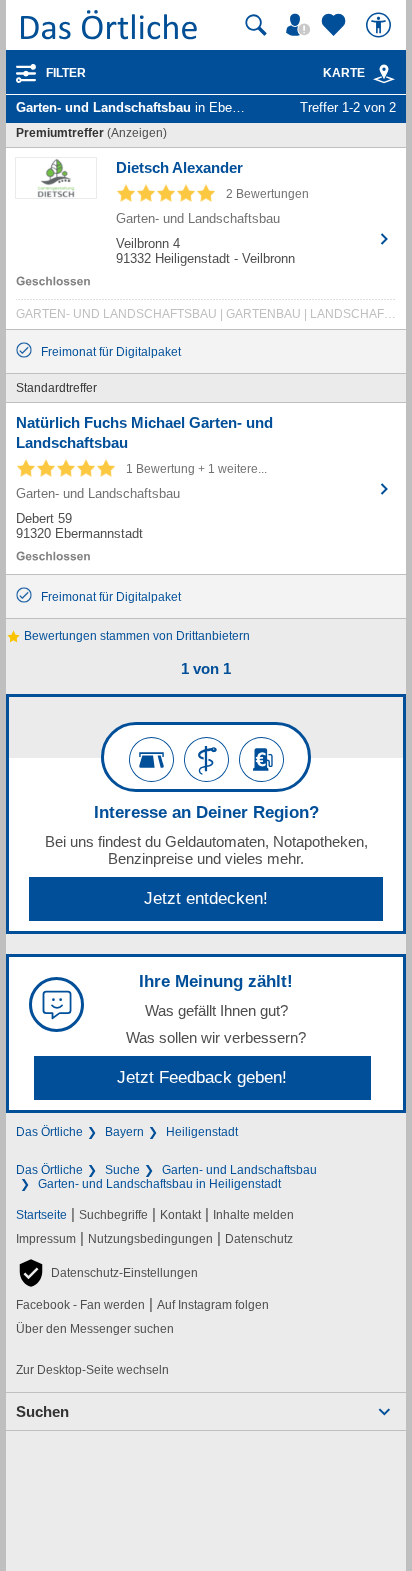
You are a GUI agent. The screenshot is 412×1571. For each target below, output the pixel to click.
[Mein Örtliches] (301, 25)
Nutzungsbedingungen (150, 1239)
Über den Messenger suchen (95, 1329)
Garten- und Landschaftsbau (239, 1170)
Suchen (42, 1411)
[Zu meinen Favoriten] (336, 25)
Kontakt (180, 1215)
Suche (122, 1170)
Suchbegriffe (113, 1215)
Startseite (41, 1215)
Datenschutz (259, 1239)
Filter (66, 73)
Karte (344, 73)
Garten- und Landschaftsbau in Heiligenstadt (159, 1184)
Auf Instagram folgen (213, 1305)
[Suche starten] (256, 25)
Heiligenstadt (202, 1132)
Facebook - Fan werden (80, 1305)
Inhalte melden (253, 1215)
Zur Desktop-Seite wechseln (92, 1370)
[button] (107, 1273)
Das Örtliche (49, 1132)
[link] (384, 74)
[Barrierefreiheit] (381, 25)
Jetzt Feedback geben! (202, 1077)
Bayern (124, 1132)
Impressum (46, 1239)
